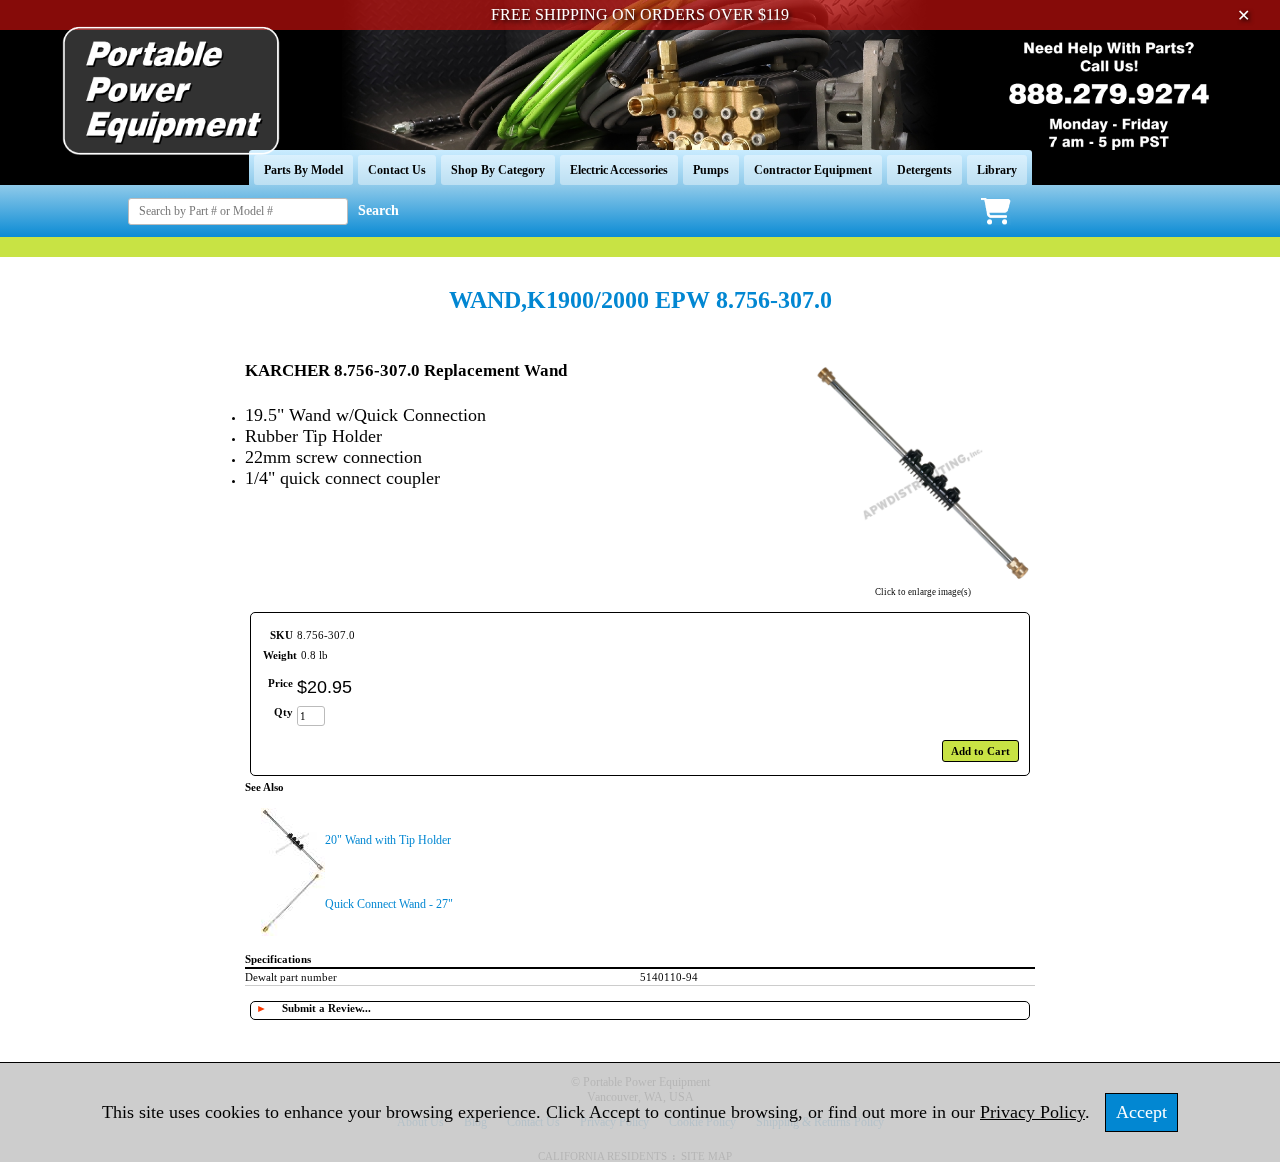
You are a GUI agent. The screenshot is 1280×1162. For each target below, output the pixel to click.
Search (378, 210)
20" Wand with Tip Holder (388, 840)
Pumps (711, 170)
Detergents (924, 170)
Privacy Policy (1032, 1112)
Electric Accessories (619, 170)
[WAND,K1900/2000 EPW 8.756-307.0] (923, 579)
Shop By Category (498, 170)
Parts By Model (303, 170)
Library (997, 170)
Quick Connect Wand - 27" (389, 904)
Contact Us (397, 170)
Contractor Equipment (813, 170)
